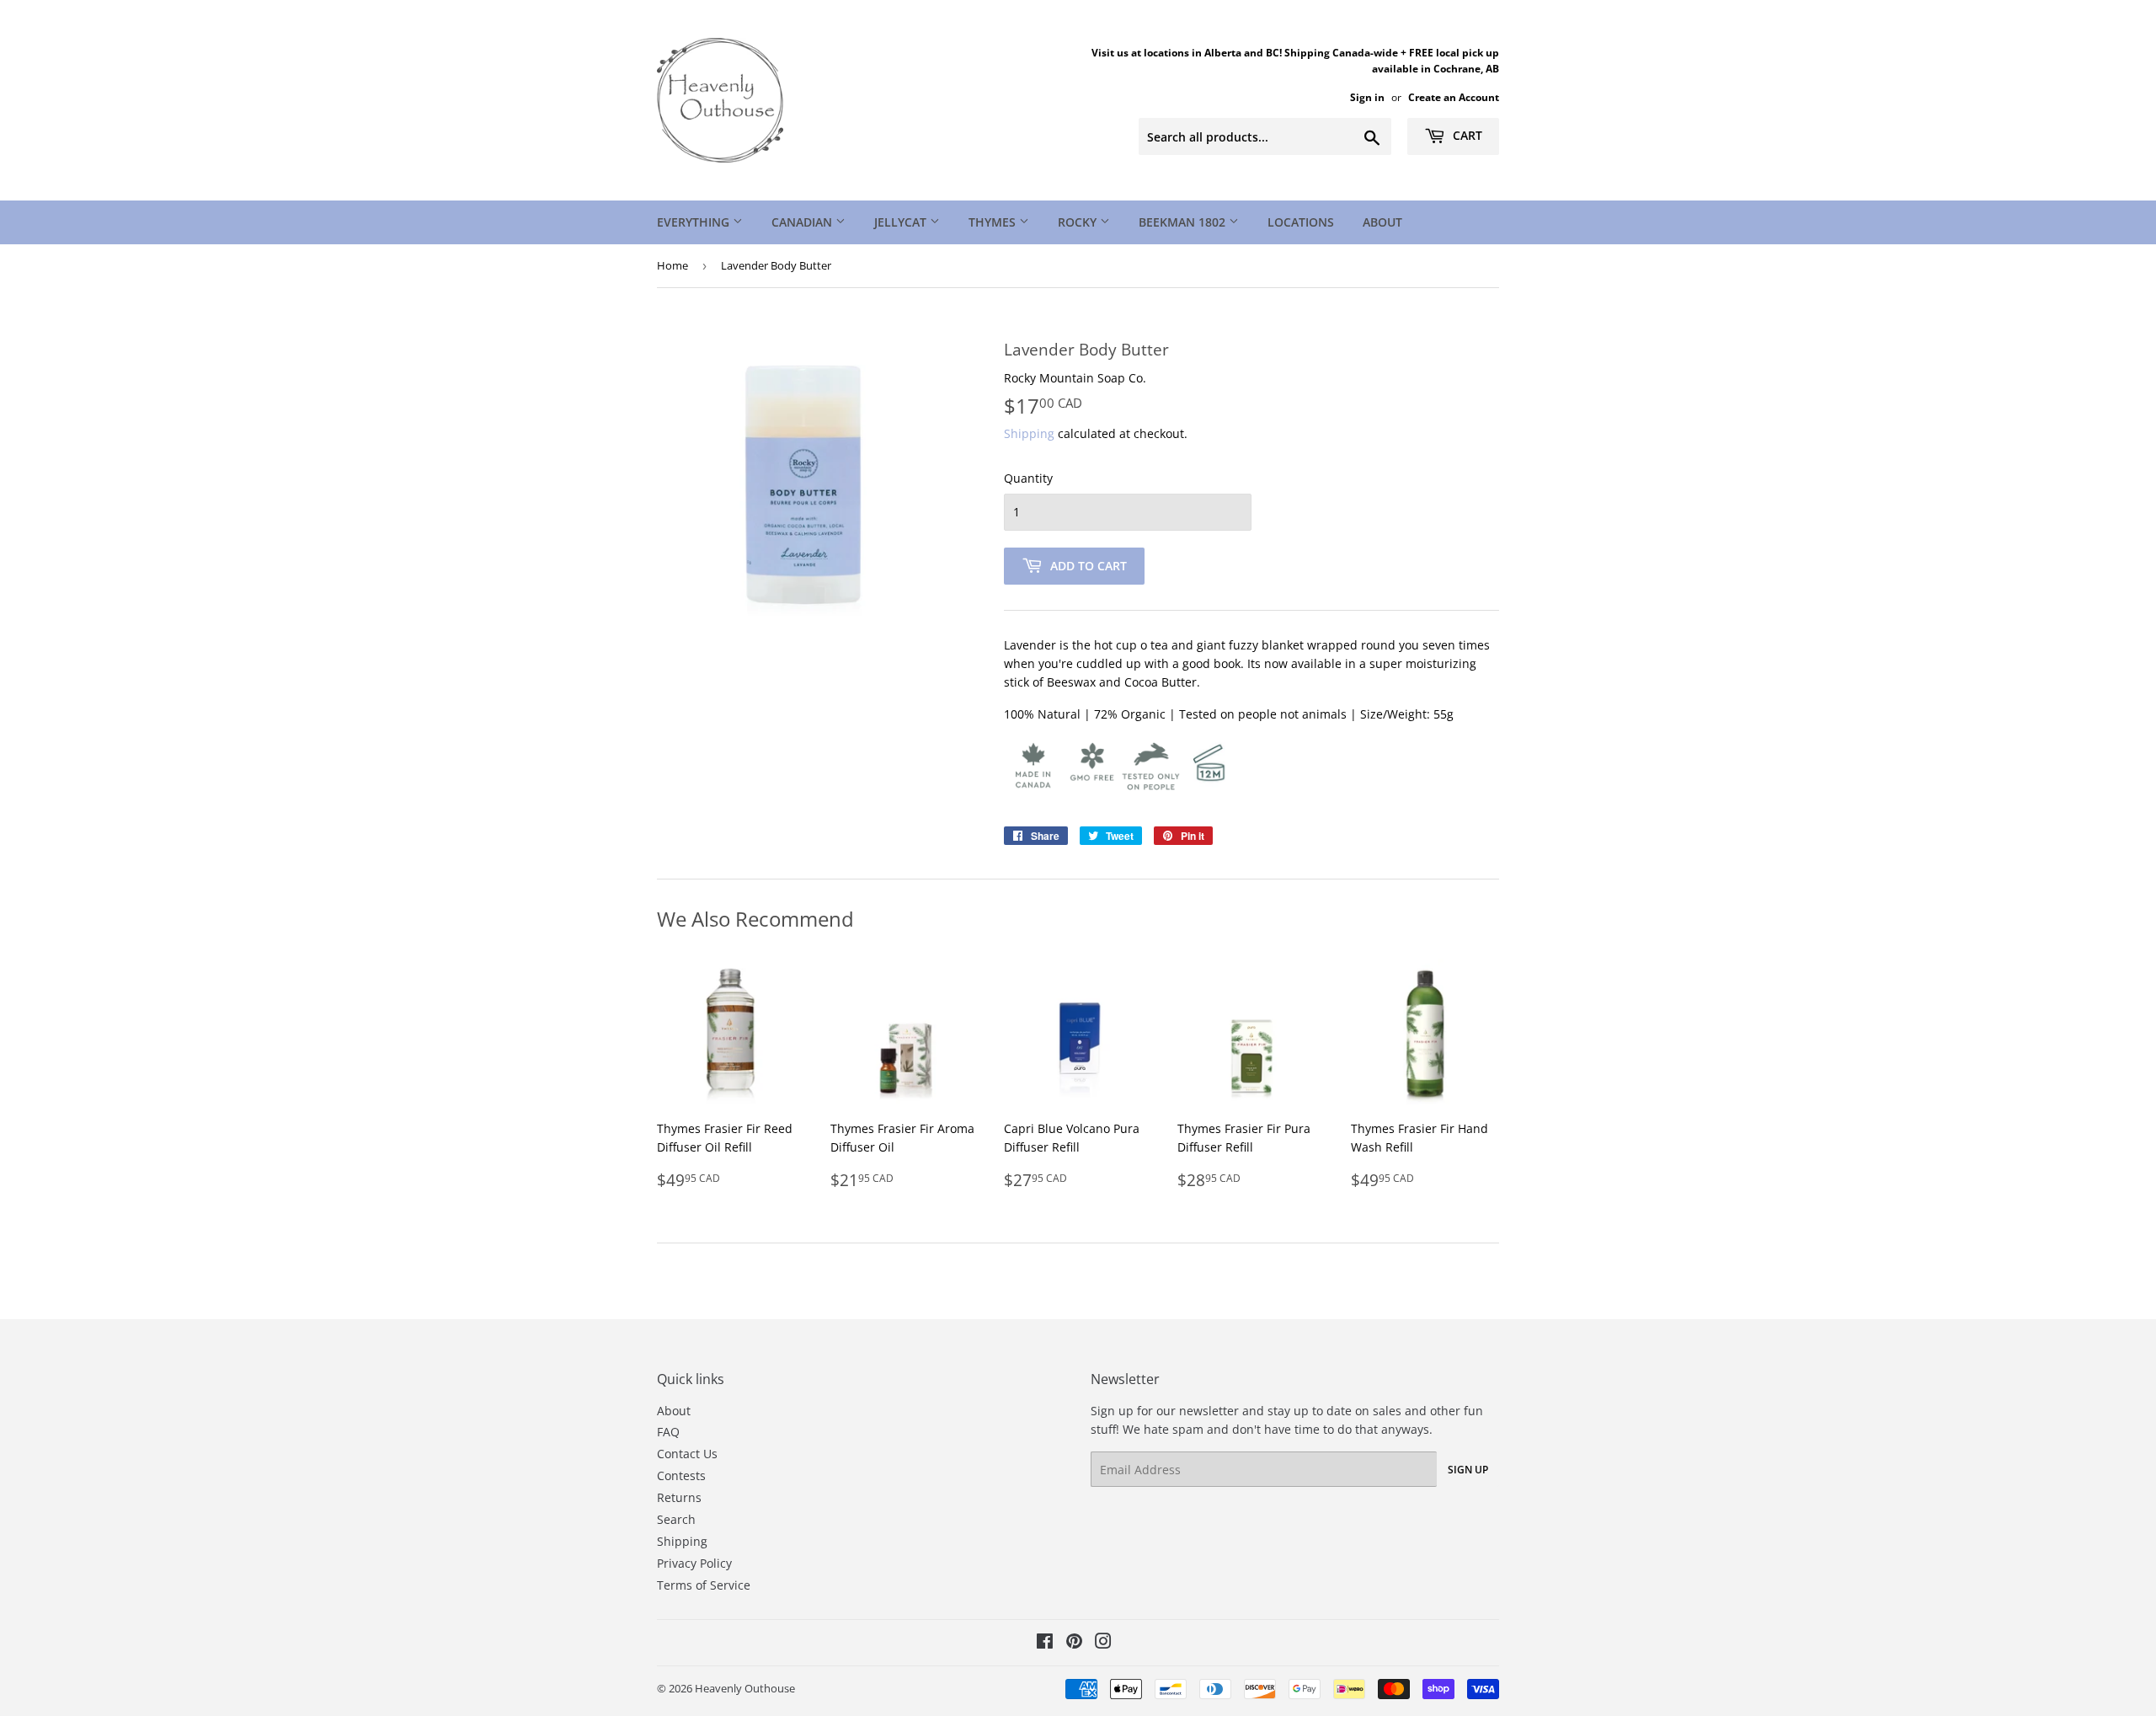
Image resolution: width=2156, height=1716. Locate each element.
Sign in (1367, 97)
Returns (679, 1497)
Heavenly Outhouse (745, 1688)
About (1382, 222)
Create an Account (1454, 97)
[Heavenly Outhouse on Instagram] (1103, 1643)
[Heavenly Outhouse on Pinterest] (1074, 1643)
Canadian (803, 222)
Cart (1466, 135)
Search (676, 1519)
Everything (695, 222)
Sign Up (1468, 1470)
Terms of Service (704, 1585)
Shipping (1029, 433)
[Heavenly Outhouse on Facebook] (1045, 1643)
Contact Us (687, 1454)
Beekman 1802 (1184, 222)
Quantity (1028, 478)
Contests (681, 1475)
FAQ (668, 1432)
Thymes (994, 222)
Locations (1301, 222)
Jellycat (902, 222)
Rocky (1079, 222)
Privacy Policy (694, 1563)
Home (672, 265)
